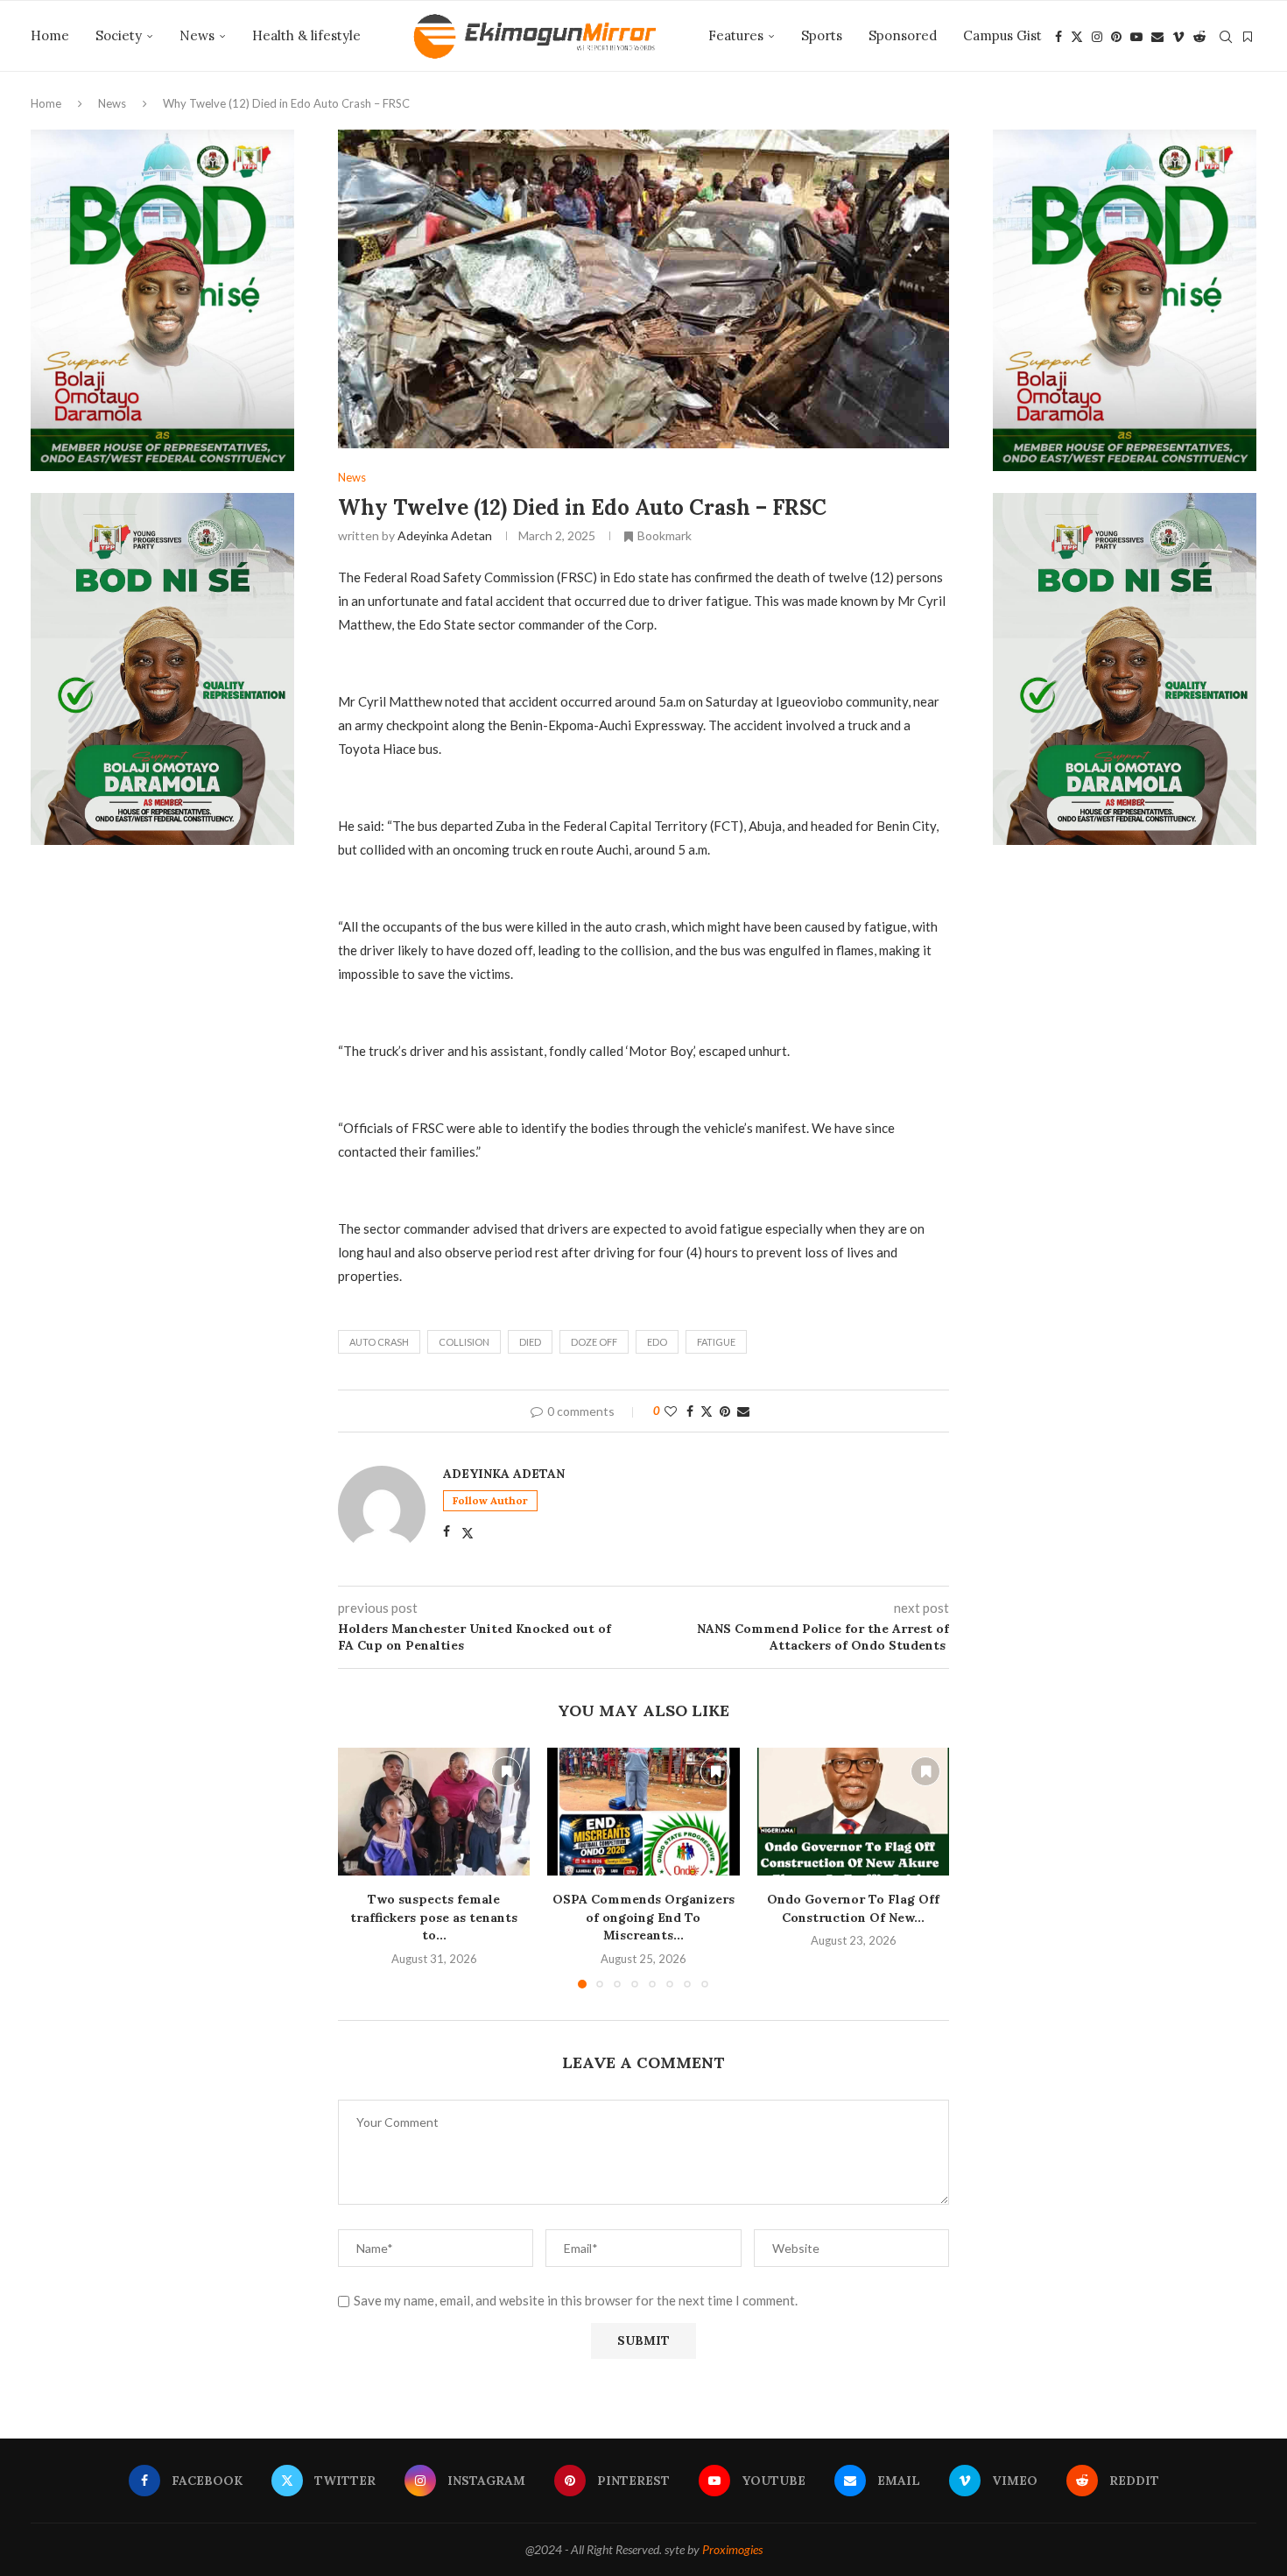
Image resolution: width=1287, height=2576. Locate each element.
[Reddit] (1199, 37)
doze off (594, 1342)
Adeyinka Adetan (445, 535)
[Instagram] (1097, 37)
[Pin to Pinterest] (725, 1411)
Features (736, 35)
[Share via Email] (743, 1411)
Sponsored (903, 35)
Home (50, 35)
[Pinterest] (1116, 37)
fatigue (716, 1342)
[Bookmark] (1248, 37)
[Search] (1226, 37)
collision (464, 1342)
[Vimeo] (1178, 37)
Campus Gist (1002, 35)
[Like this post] (671, 1411)
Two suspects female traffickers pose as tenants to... (434, 1917)
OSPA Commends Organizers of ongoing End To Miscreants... (643, 1917)
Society (119, 35)
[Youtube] (1136, 37)
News (197, 35)
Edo (657, 1342)
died (530, 1342)
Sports (822, 35)
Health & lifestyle (306, 35)
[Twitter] (1077, 37)
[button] (362, 1868)
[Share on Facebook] (690, 1411)
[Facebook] (1058, 37)
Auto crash (379, 1342)
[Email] (1157, 37)
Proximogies (732, 2549)
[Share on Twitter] (707, 1411)
